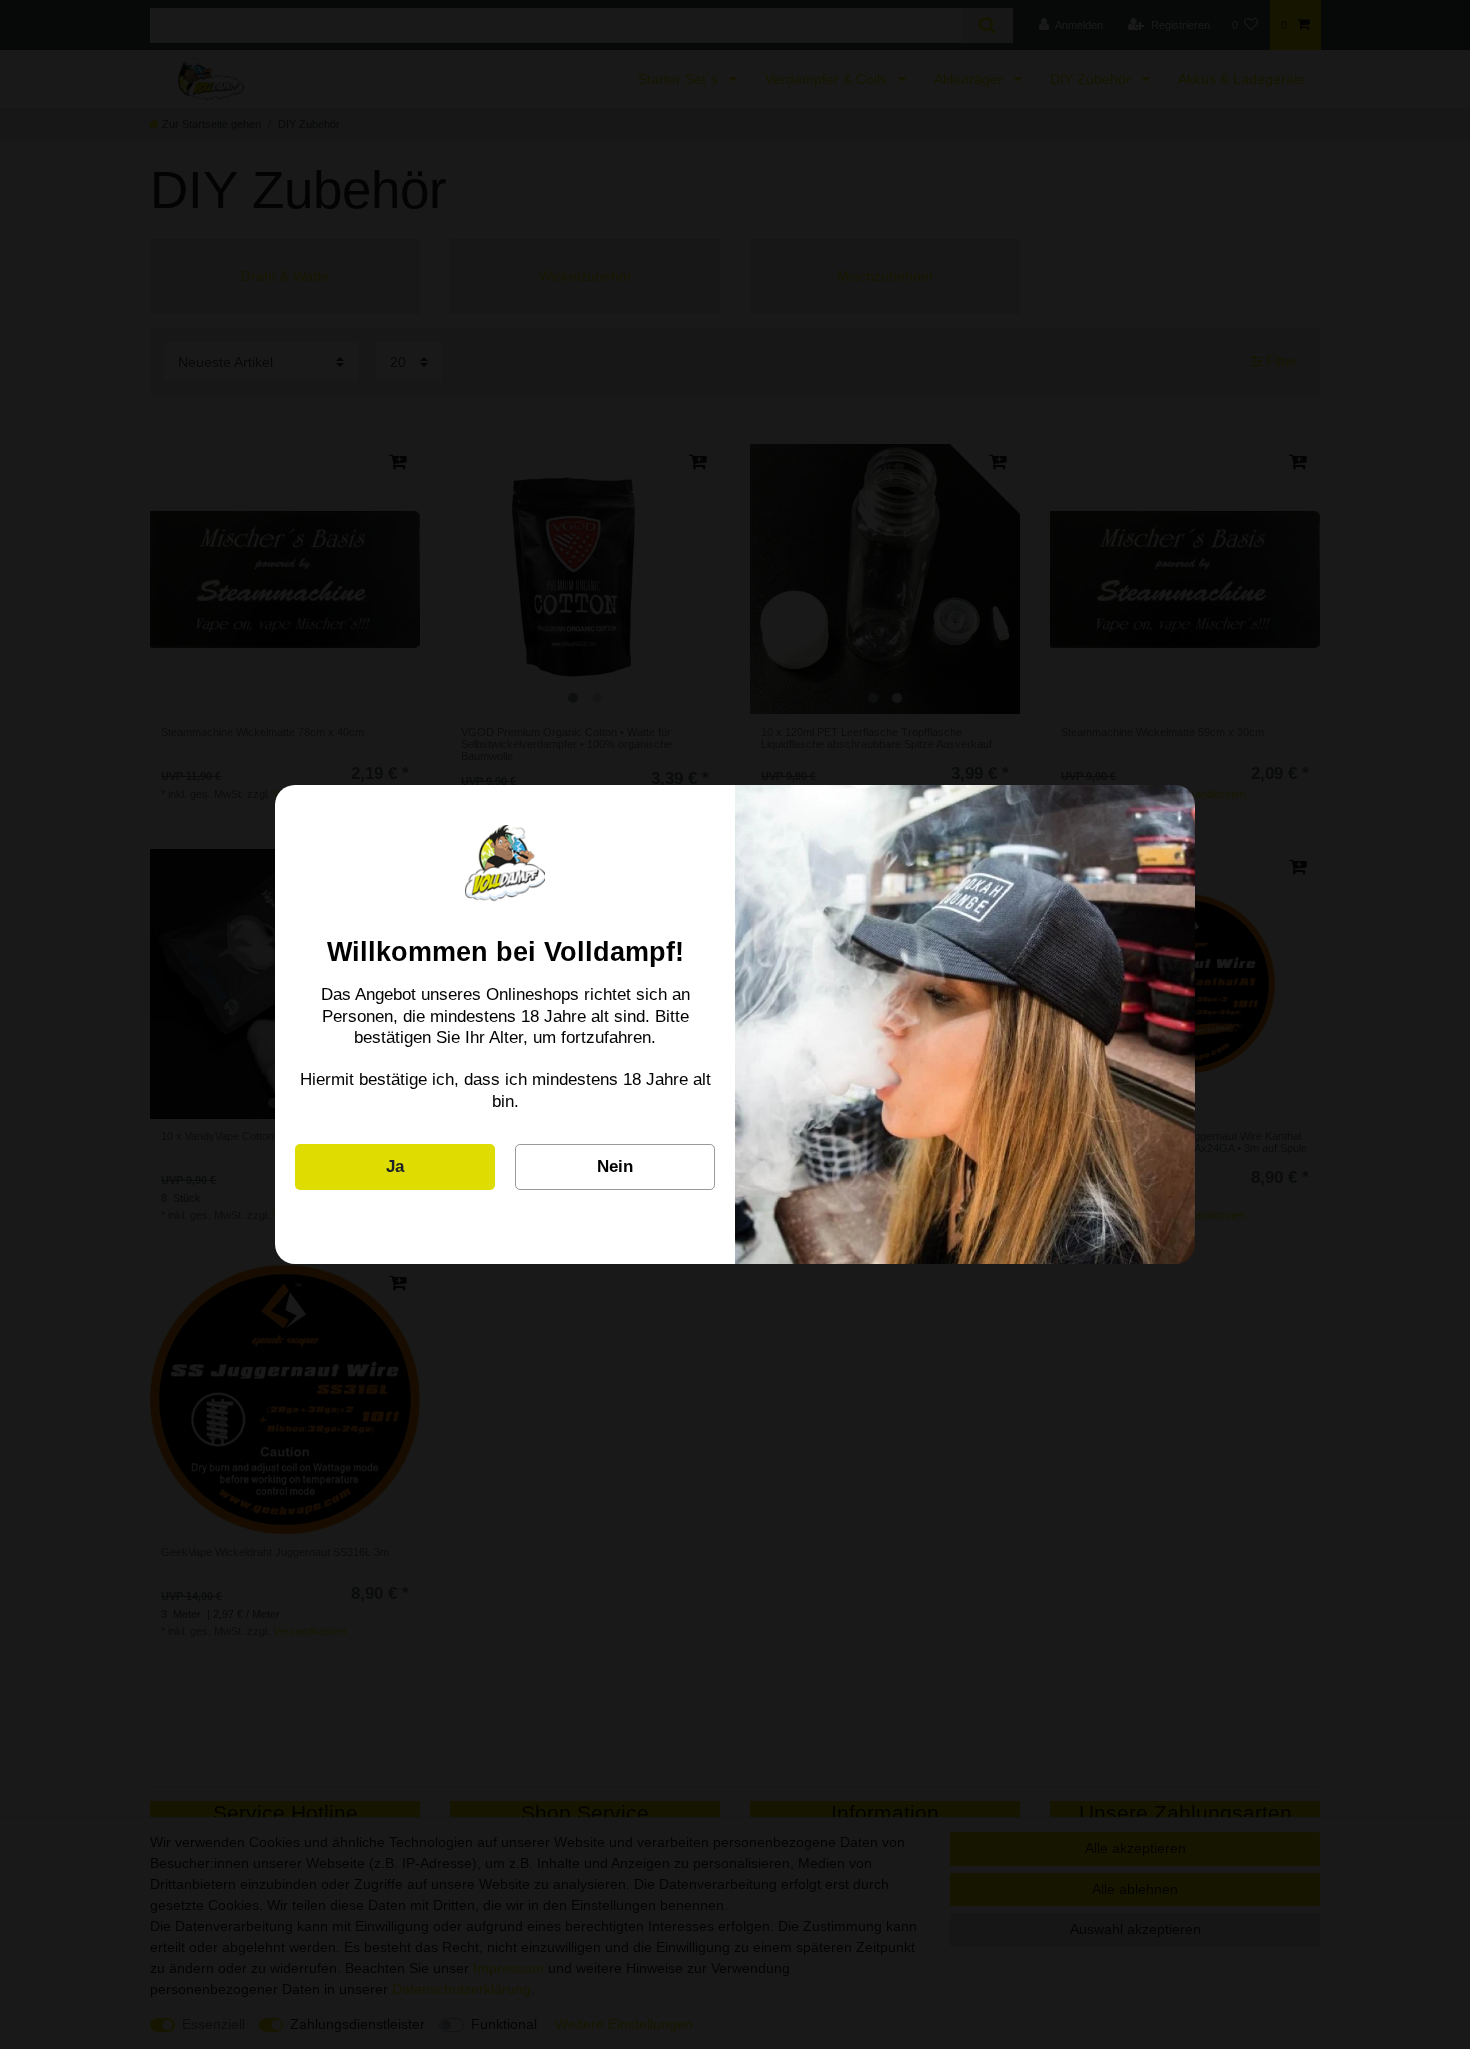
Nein (615, 1166)
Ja (395, 1166)
